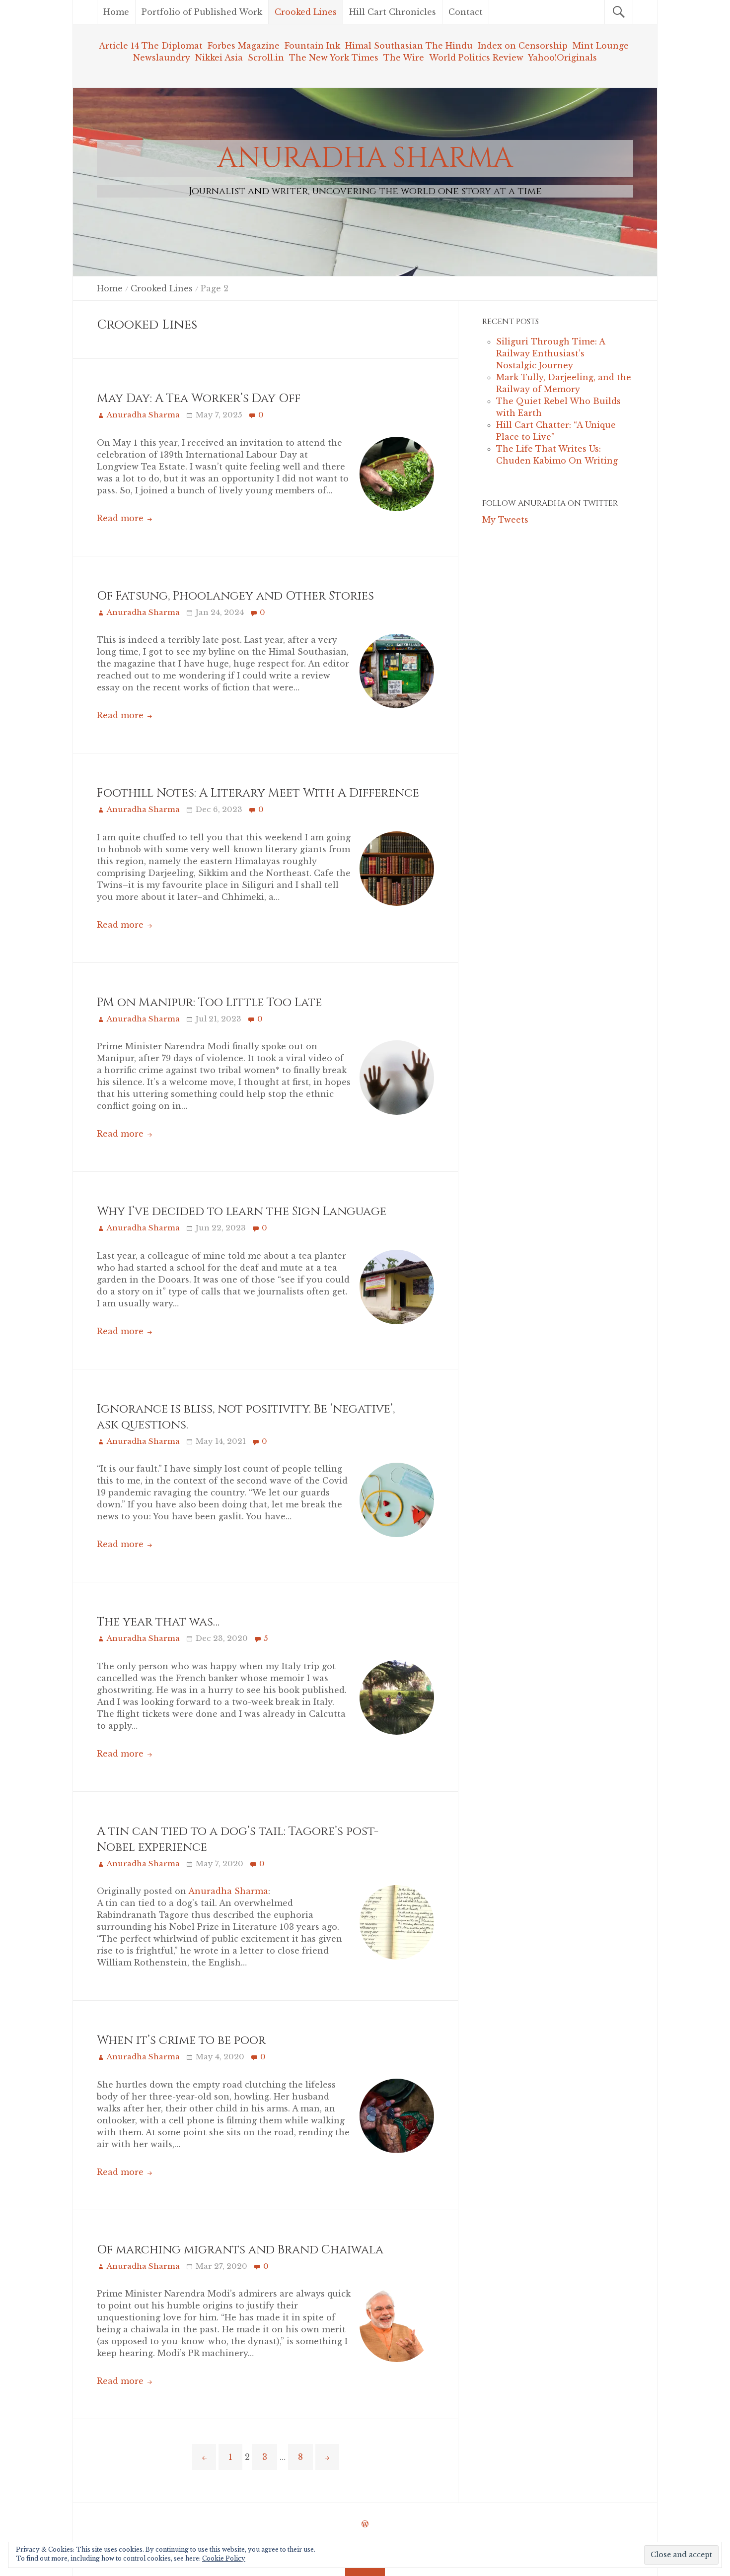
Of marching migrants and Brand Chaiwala (240, 2250)
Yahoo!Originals (562, 58)
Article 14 (119, 46)
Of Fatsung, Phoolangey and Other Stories (235, 596)
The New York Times (334, 58)
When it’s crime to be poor (181, 2040)
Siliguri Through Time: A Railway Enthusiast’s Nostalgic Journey (550, 353)
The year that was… (158, 1622)
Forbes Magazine (244, 46)
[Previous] (204, 2457)
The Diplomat (172, 46)
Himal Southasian (385, 46)
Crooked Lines (306, 12)
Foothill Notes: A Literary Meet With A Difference (258, 793)
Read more (121, 518)
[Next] (327, 2457)
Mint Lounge (601, 46)
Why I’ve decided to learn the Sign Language (242, 1212)
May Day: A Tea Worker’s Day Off (199, 399)
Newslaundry (162, 58)
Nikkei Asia (219, 58)
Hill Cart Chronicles (393, 12)
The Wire (406, 58)
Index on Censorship (524, 46)
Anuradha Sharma (365, 158)
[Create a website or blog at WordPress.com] (365, 2524)
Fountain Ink (314, 46)
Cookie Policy (224, 2558)
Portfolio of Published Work (202, 12)
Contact (466, 12)
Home (116, 12)
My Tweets (505, 520)
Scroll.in (266, 58)
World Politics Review (477, 58)
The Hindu (449, 46)
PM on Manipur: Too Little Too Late (209, 1003)
